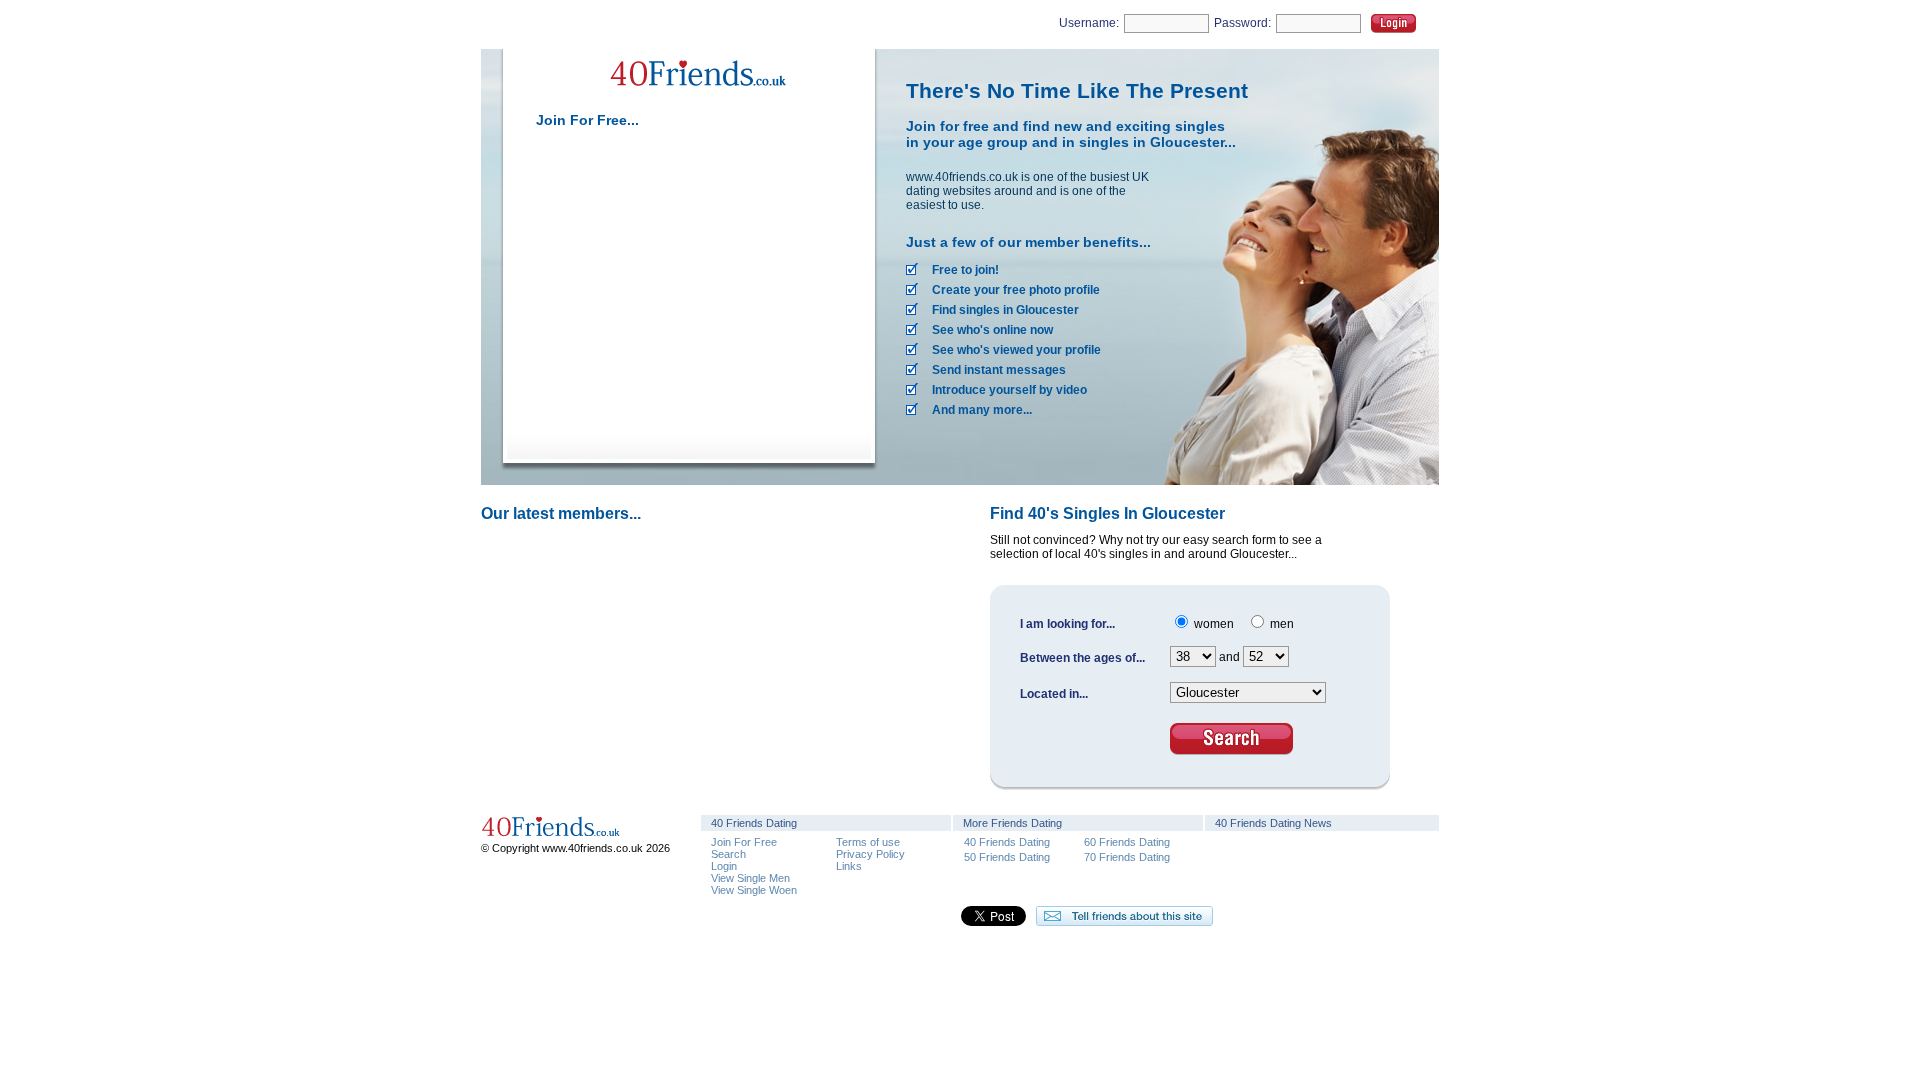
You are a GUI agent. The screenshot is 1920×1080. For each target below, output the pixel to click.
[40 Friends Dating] (696, 98)
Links (849, 866)
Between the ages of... (1082, 658)
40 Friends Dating (1007, 841)
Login (1393, 23)
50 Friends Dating (1007, 856)
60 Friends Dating (1127, 841)
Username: (1089, 23)
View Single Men (750, 878)
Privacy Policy (870, 854)
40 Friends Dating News (1273, 823)
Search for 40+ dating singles (1231, 739)
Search (728, 854)
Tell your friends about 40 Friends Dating (1124, 916)
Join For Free (744, 842)
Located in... (1054, 694)
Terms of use (868, 842)
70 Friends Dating (1127, 856)
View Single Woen (754, 890)
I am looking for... (1067, 624)
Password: (1242, 23)
